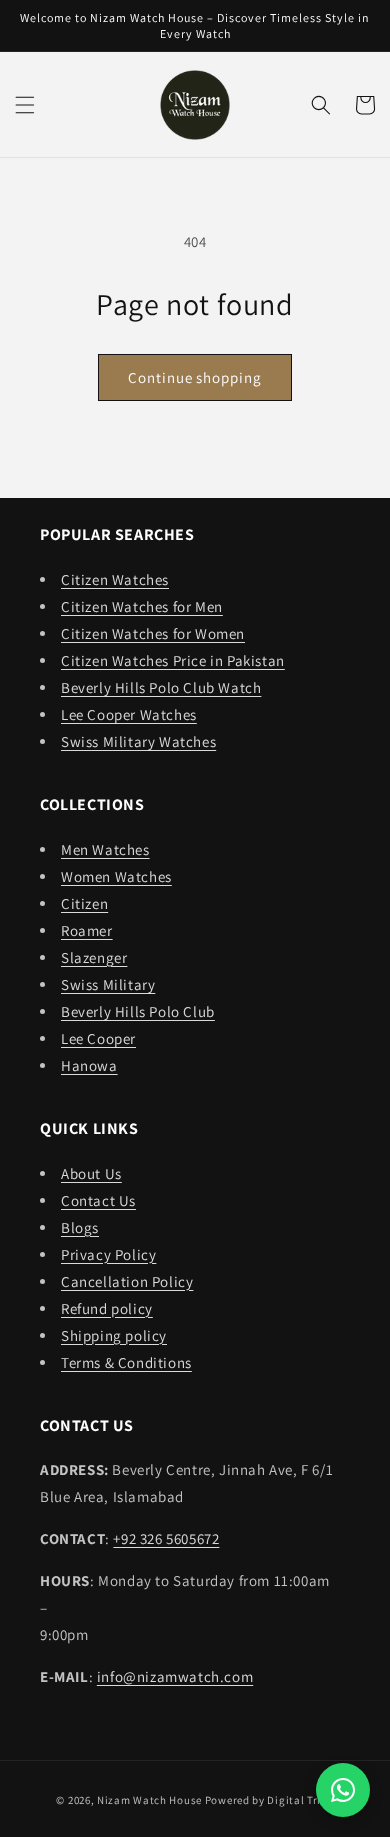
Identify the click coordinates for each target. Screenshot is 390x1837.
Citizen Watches (115, 579)
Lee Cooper (98, 1038)
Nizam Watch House (149, 1800)
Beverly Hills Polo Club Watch (161, 687)
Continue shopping (194, 377)
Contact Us (98, 1200)
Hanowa (89, 1065)
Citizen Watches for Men (142, 606)
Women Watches (116, 876)
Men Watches (105, 849)
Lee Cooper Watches (129, 714)
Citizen (84, 903)
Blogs (80, 1227)
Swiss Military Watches (138, 741)
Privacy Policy (108, 1254)
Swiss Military (108, 984)
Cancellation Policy (127, 1281)
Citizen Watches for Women (153, 633)
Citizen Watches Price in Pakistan (173, 660)
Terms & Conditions (126, 1362)
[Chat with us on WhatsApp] (343, 1790)
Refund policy (107, 1308)
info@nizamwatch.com (175, 1676)
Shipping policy (114, 1335)
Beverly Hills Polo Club (138, 1011)
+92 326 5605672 (166, 1538)
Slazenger (94, 957)
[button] (25, 105)
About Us (91, 1173)
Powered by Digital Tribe (269, 1800)
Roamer (87, 930)
